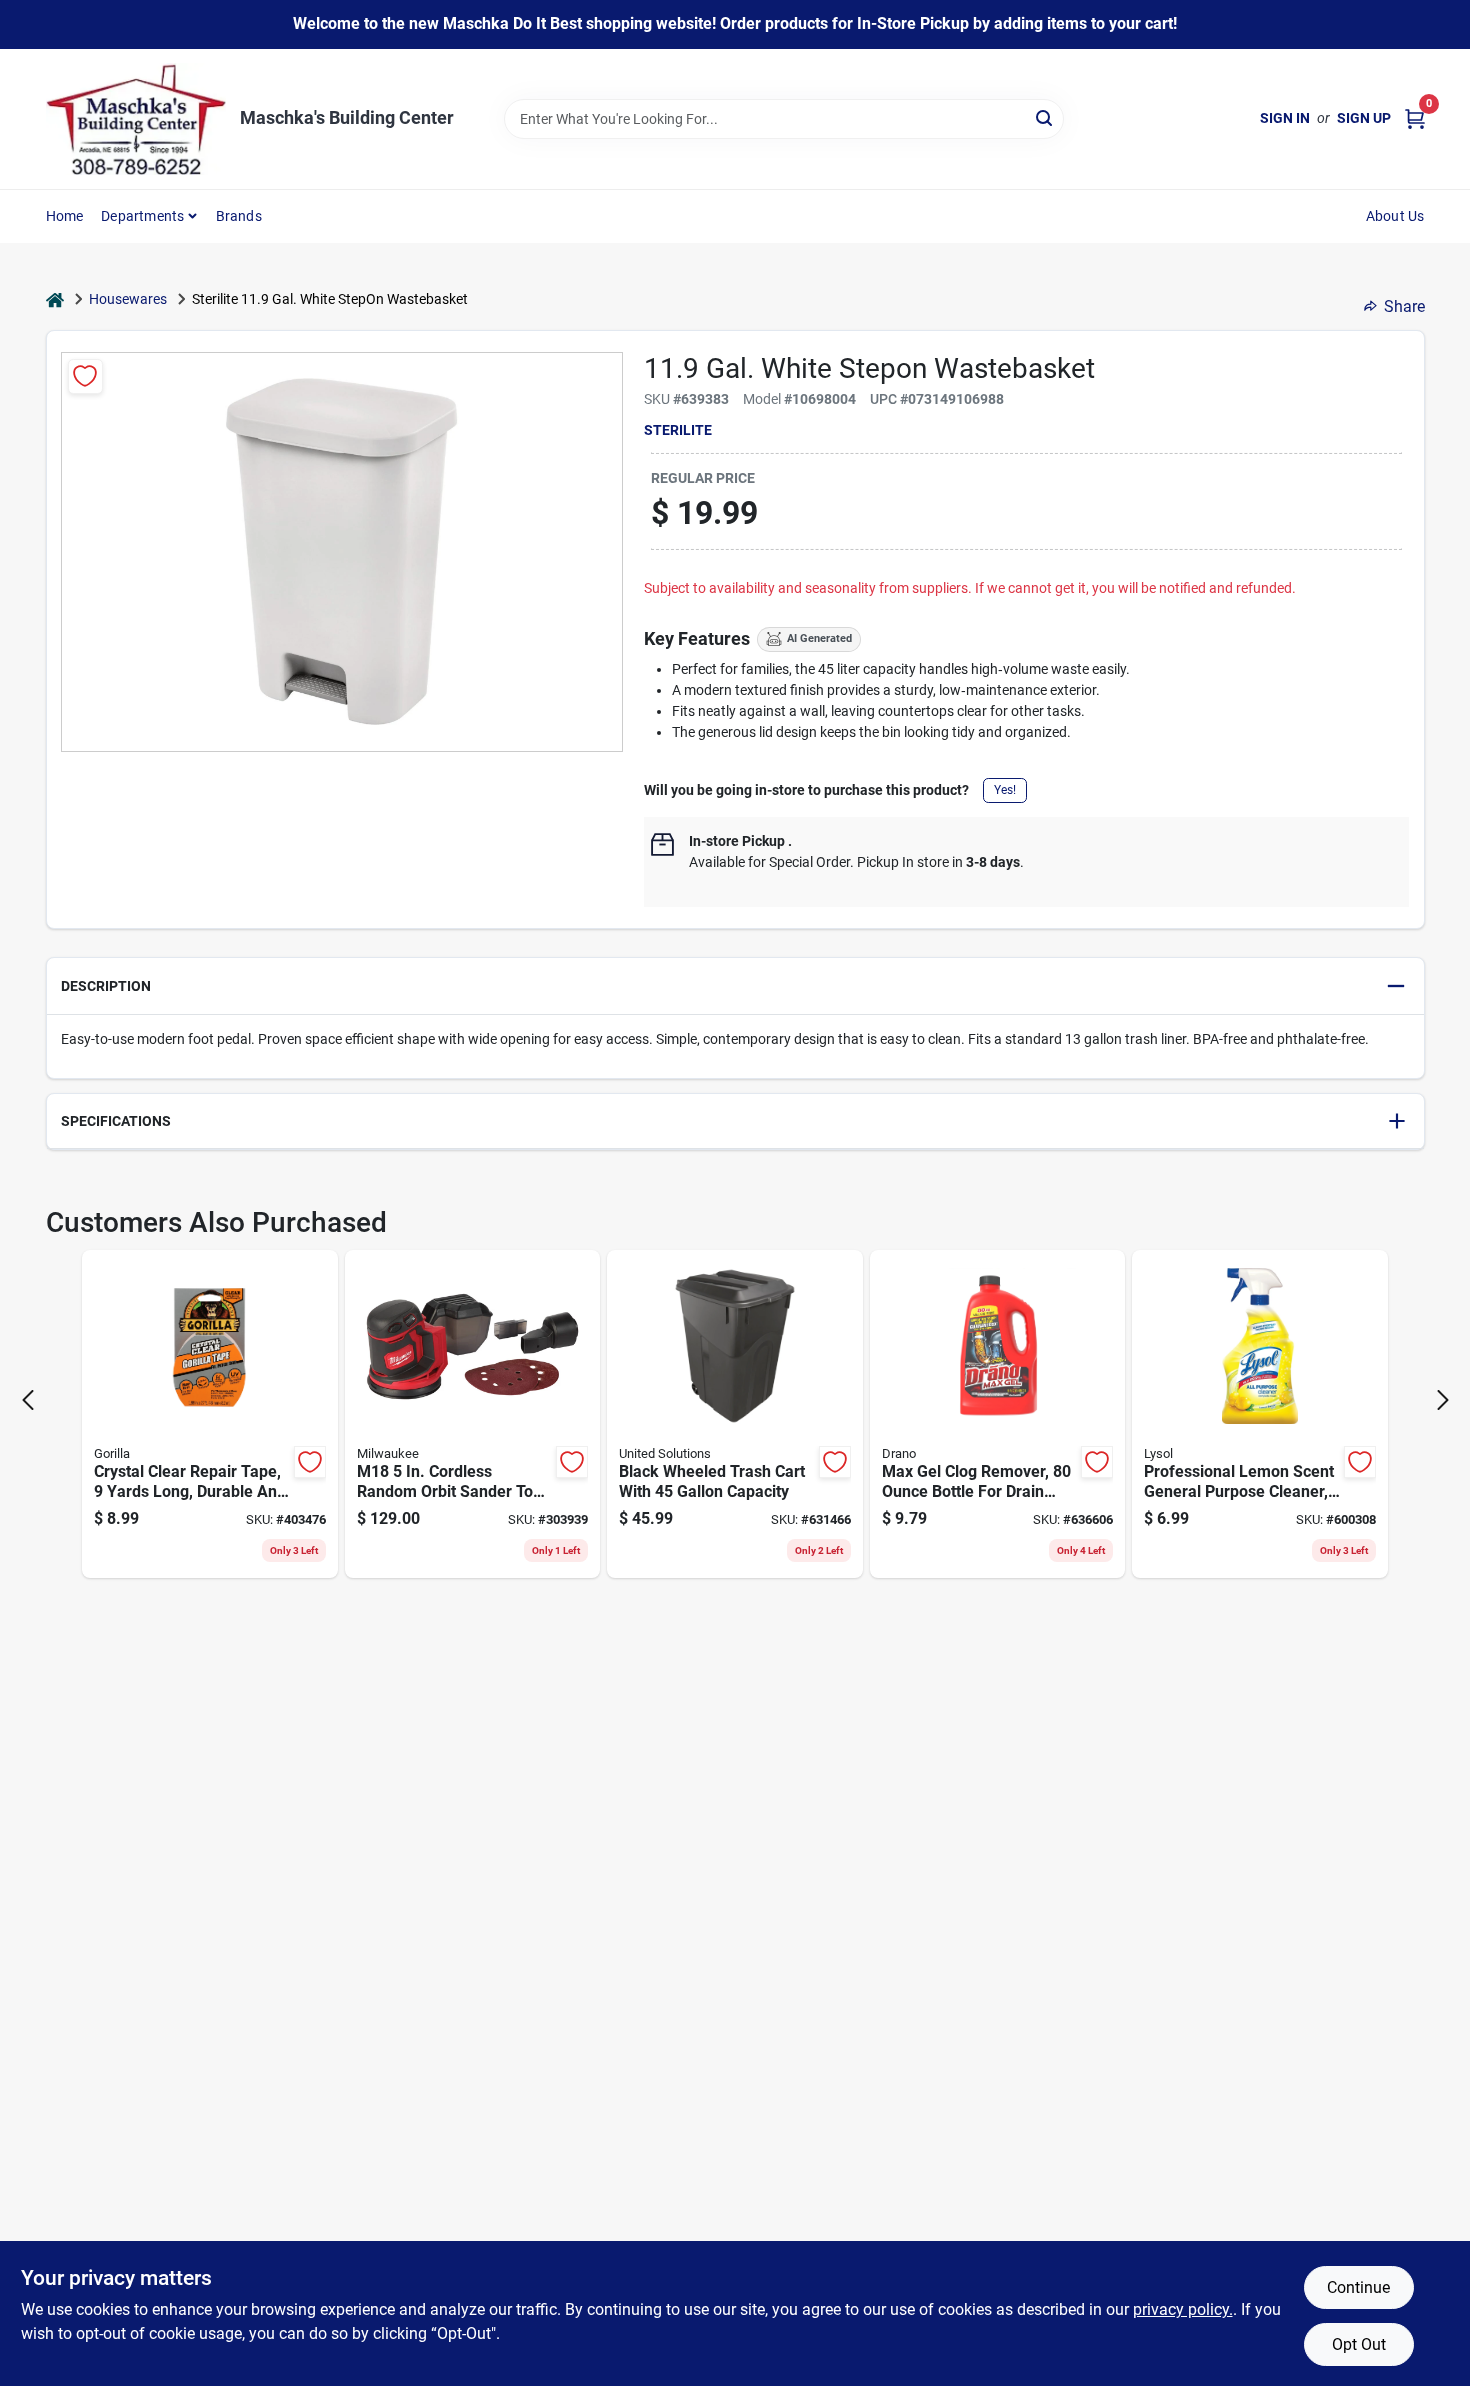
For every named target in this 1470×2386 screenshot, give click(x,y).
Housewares (128, 299)
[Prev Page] (28, 1400)
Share (1404, 306)
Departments (142, 216)
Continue (1358, 2287)
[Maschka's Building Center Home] (136, 119)
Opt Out (1359, 2344)
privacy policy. (1183, 2309)
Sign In (1285, 118)
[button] (735, 986)
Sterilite (678, 430)
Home (65, 216)
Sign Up (1364, 118)
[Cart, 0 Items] (1415, 118)
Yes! (1005, 790)
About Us (1395, 216)
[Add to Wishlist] (85, 376)
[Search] (1045, 117)
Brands (239, 216)
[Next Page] (1443, 1400)
